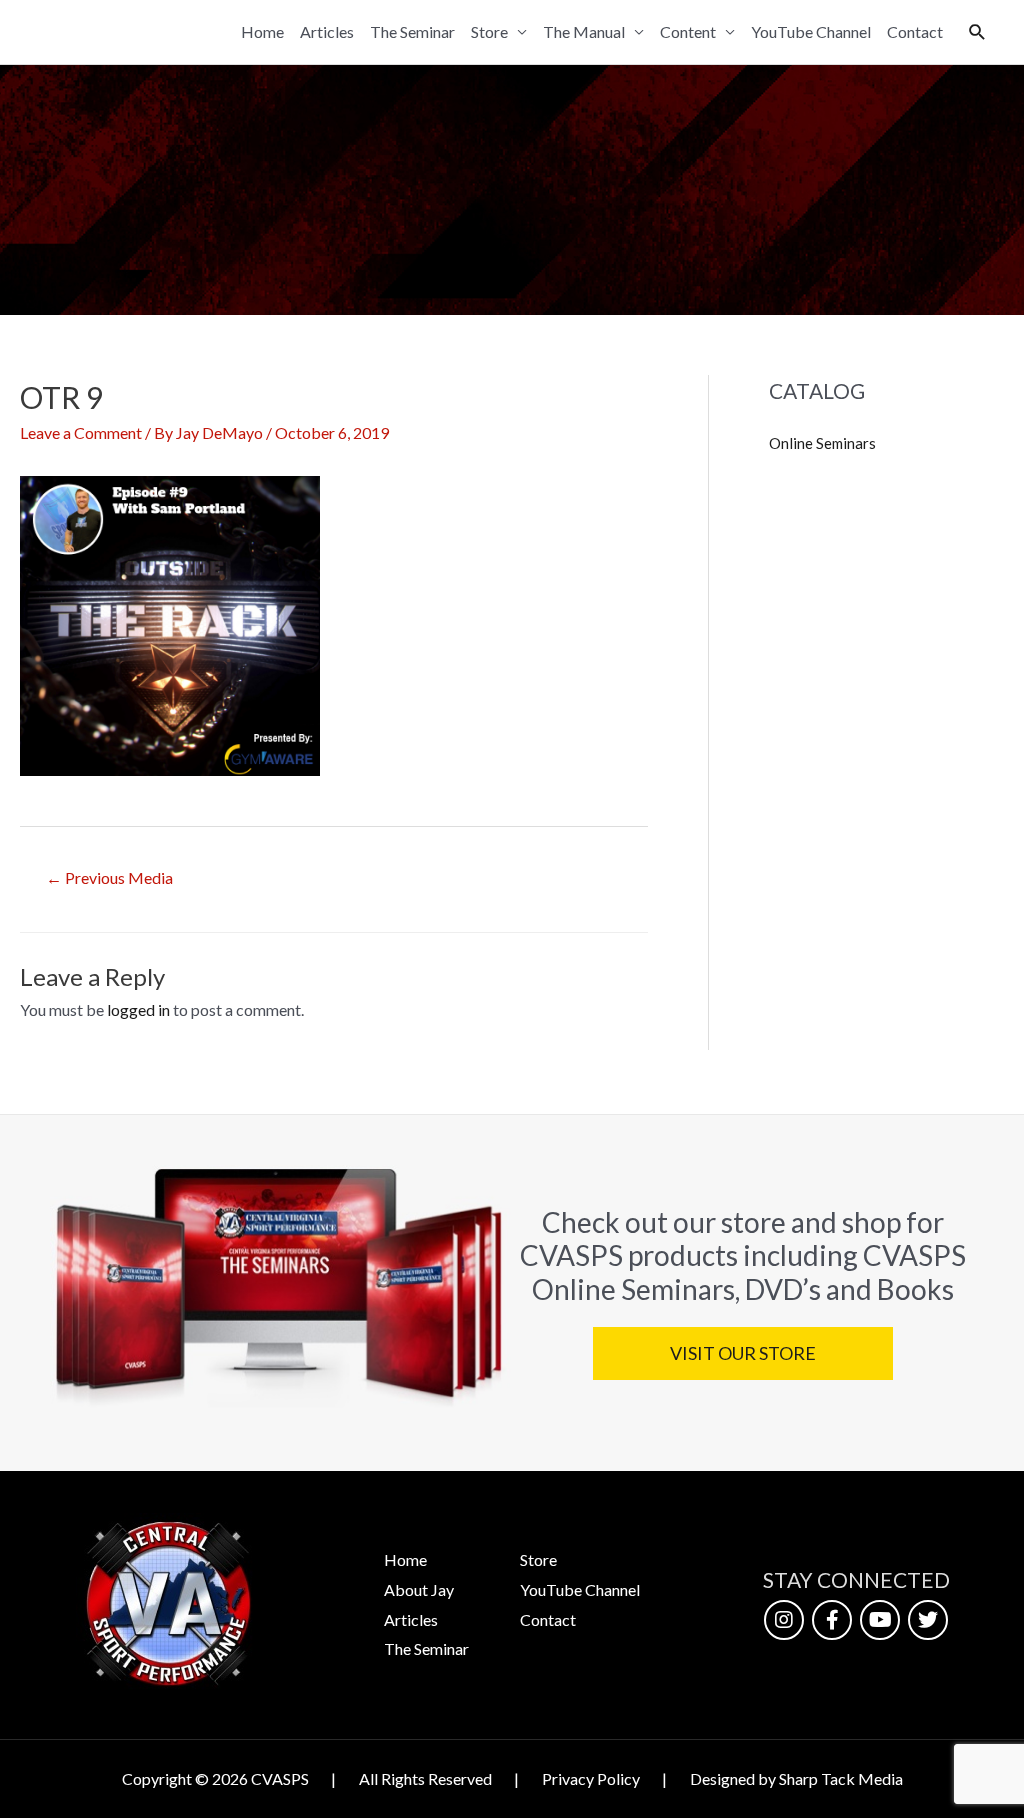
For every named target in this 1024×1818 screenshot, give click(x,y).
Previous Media (109, 877)
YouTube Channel (811, 31)
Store (489, 31)
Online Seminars (822, 443)
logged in (138, 1009)
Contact (915, 31)
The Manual (584, 31)
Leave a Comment (81, 432)
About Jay (419, 1589)
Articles (327, 31)
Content (688, 31)
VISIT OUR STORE (742, 1353)
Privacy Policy (591, 1778)
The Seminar (412, 31)
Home (262, 31)
